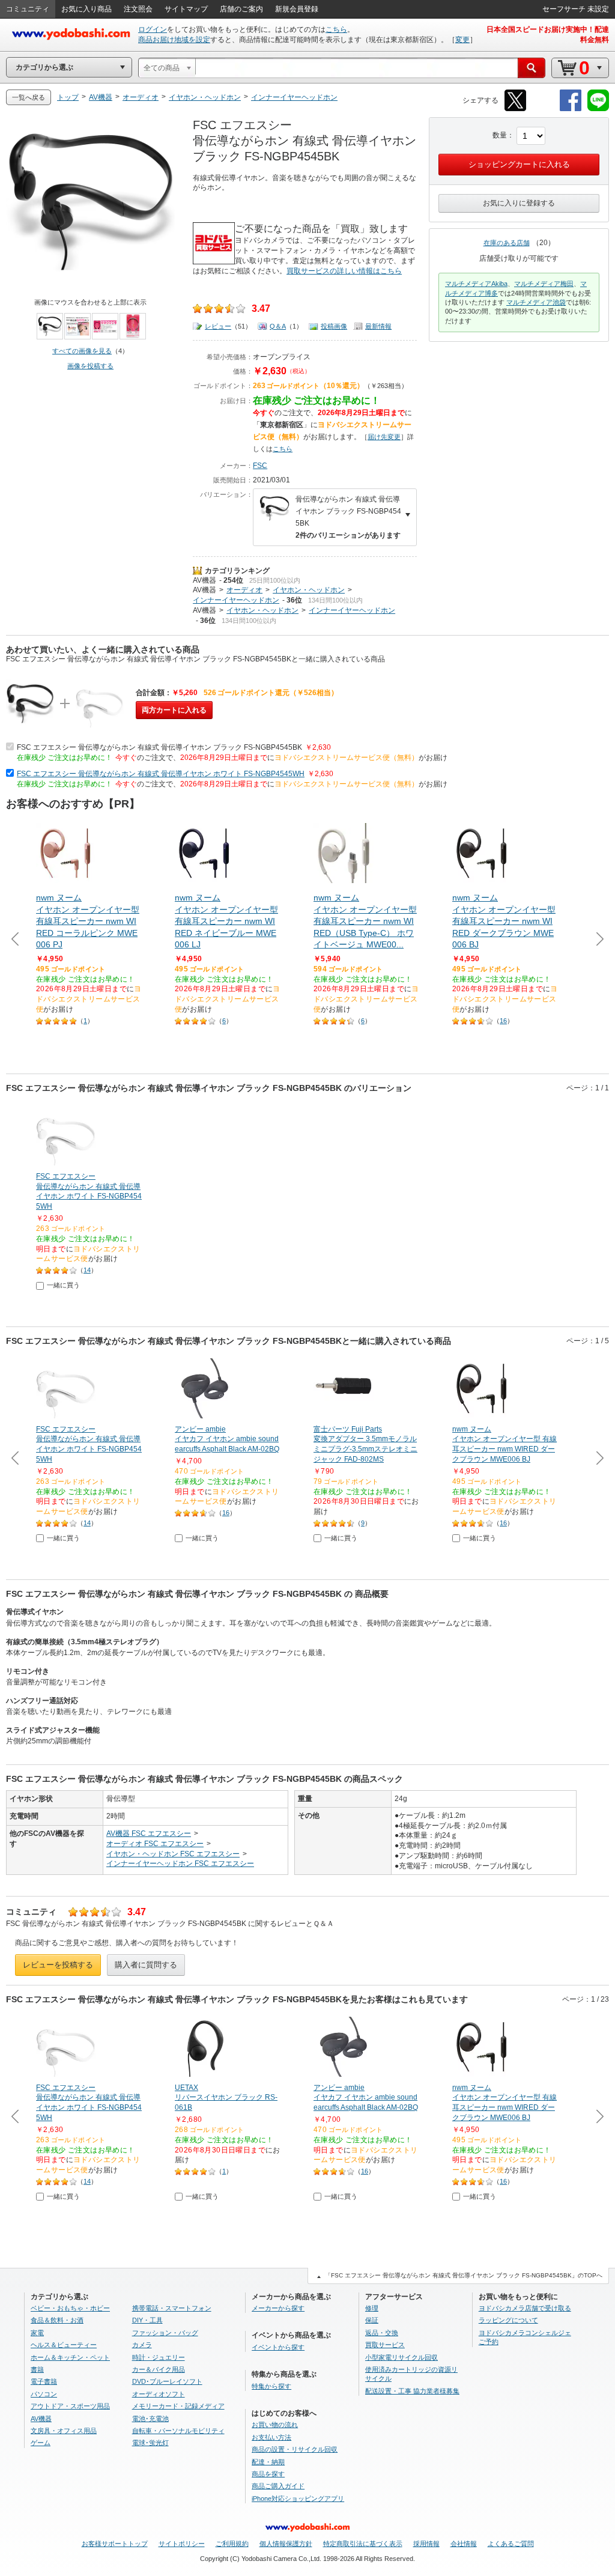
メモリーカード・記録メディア (178, 2406)
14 (87, 1270)
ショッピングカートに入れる (519, 164)
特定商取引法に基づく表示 (363, 2544)
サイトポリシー (182, 2544)
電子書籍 (44, 2381)
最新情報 (378, 326)
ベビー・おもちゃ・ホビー (70, 2308)
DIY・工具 (147, 2320)
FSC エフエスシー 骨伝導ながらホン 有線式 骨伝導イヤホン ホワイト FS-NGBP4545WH (161, 774)
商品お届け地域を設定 (174, 40)
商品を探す (268, 2474)
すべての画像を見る (82, 351)
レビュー (218, 326)
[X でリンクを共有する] (515, 109)
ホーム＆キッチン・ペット (70, 2357)
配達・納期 (268, 2462)
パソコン (44, 2394)
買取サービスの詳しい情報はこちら (344, 271)
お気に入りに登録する (519, 203)
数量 (500, 135)
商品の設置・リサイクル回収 (295, 2449)
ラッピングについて (508, 2320)
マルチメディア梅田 (544, 284)
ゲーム (41, 2443)
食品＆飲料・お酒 (57, 2320)
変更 (462, 40)
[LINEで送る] (598, 109)
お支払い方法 (271, 2437)
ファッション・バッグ (165, 2333)
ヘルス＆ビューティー (64, 2345)
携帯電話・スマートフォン (172, 2308)
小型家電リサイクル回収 (401, 2357)
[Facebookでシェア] (571, 109)
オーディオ (244, 590)
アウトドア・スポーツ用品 (70, 2406)
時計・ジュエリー (159, 2357)
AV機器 (204, 580)
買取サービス (385, 2345)
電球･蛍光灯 (150, 2443)
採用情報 (426, 2544)
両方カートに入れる (174, 710)
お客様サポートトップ (115, 2544)
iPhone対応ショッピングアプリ (298, 2499)
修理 (372, 2308)
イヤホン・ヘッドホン (309, 590)
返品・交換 (382, 2333)
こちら (336, 29)
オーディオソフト (159, 2394)
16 (503, 1021)
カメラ (142, 2345)
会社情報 (464, 2544)
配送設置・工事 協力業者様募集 (412, 2391)
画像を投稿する (90, 366)
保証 (372, 2320)
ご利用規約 (232, 2544)
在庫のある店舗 (507, 243)
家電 (37, 2333)
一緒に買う (63, 1285)
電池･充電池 (150, 2419)
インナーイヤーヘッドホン (236, 600)
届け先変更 (384, 437)
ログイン (153, 29)
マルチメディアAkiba (476, 284)
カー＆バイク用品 (159, 2369)
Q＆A (278, 326)
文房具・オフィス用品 (64, 2431)
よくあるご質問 (511, 2544)
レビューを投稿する (58, 1965)
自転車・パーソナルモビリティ (178, 2431)
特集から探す (271, 2386)
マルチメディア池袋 (536, 302)
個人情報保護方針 (286, 2544)
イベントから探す (278, 2347)
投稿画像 (334, 326)
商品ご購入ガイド (278, 2486)
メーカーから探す (278, 2308)
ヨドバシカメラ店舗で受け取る (525, 2308)
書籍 (37, 2369)
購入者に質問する (146, 1965)
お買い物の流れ (275, 2425)
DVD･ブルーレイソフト (167, 2381)
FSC (260, 466)
